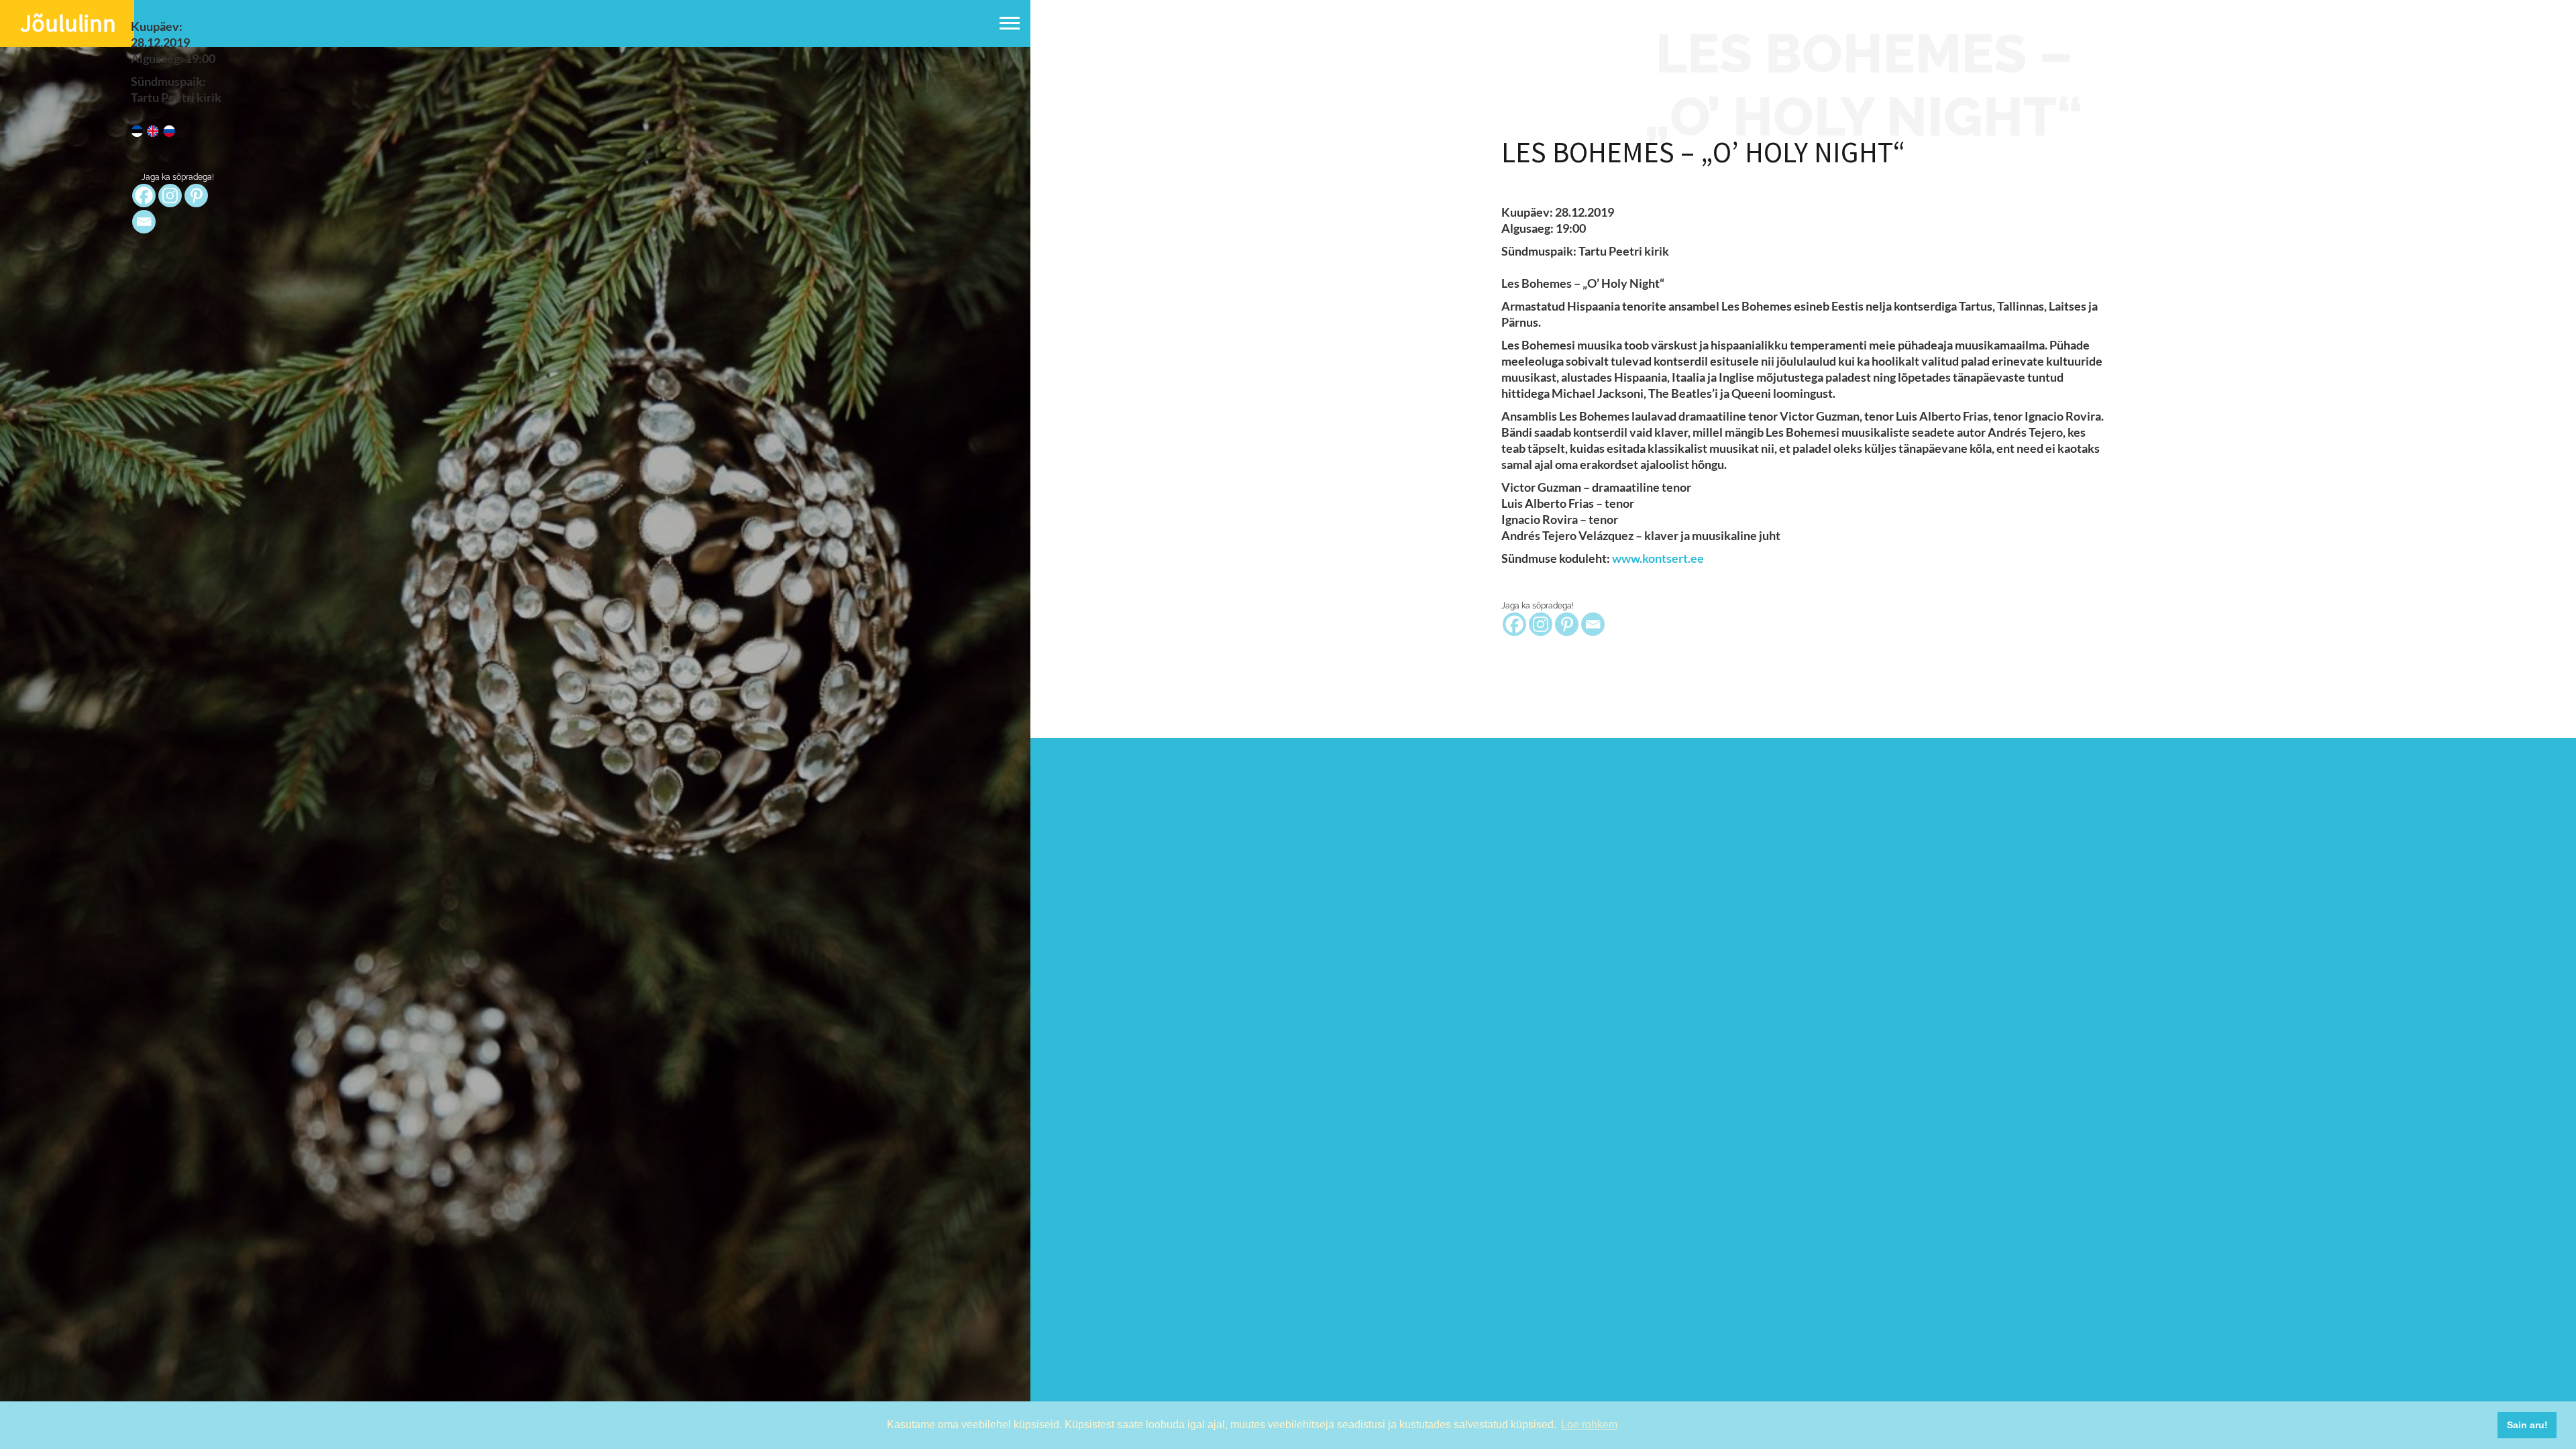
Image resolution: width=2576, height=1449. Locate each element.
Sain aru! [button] (2527, 1425)
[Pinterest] (1567, 624)
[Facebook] (1514, 624)
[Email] (1593, 624)
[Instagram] (1541, 624)
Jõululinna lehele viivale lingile (1443, 131)
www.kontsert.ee (1659, 558)
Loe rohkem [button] (1589, 1425)
